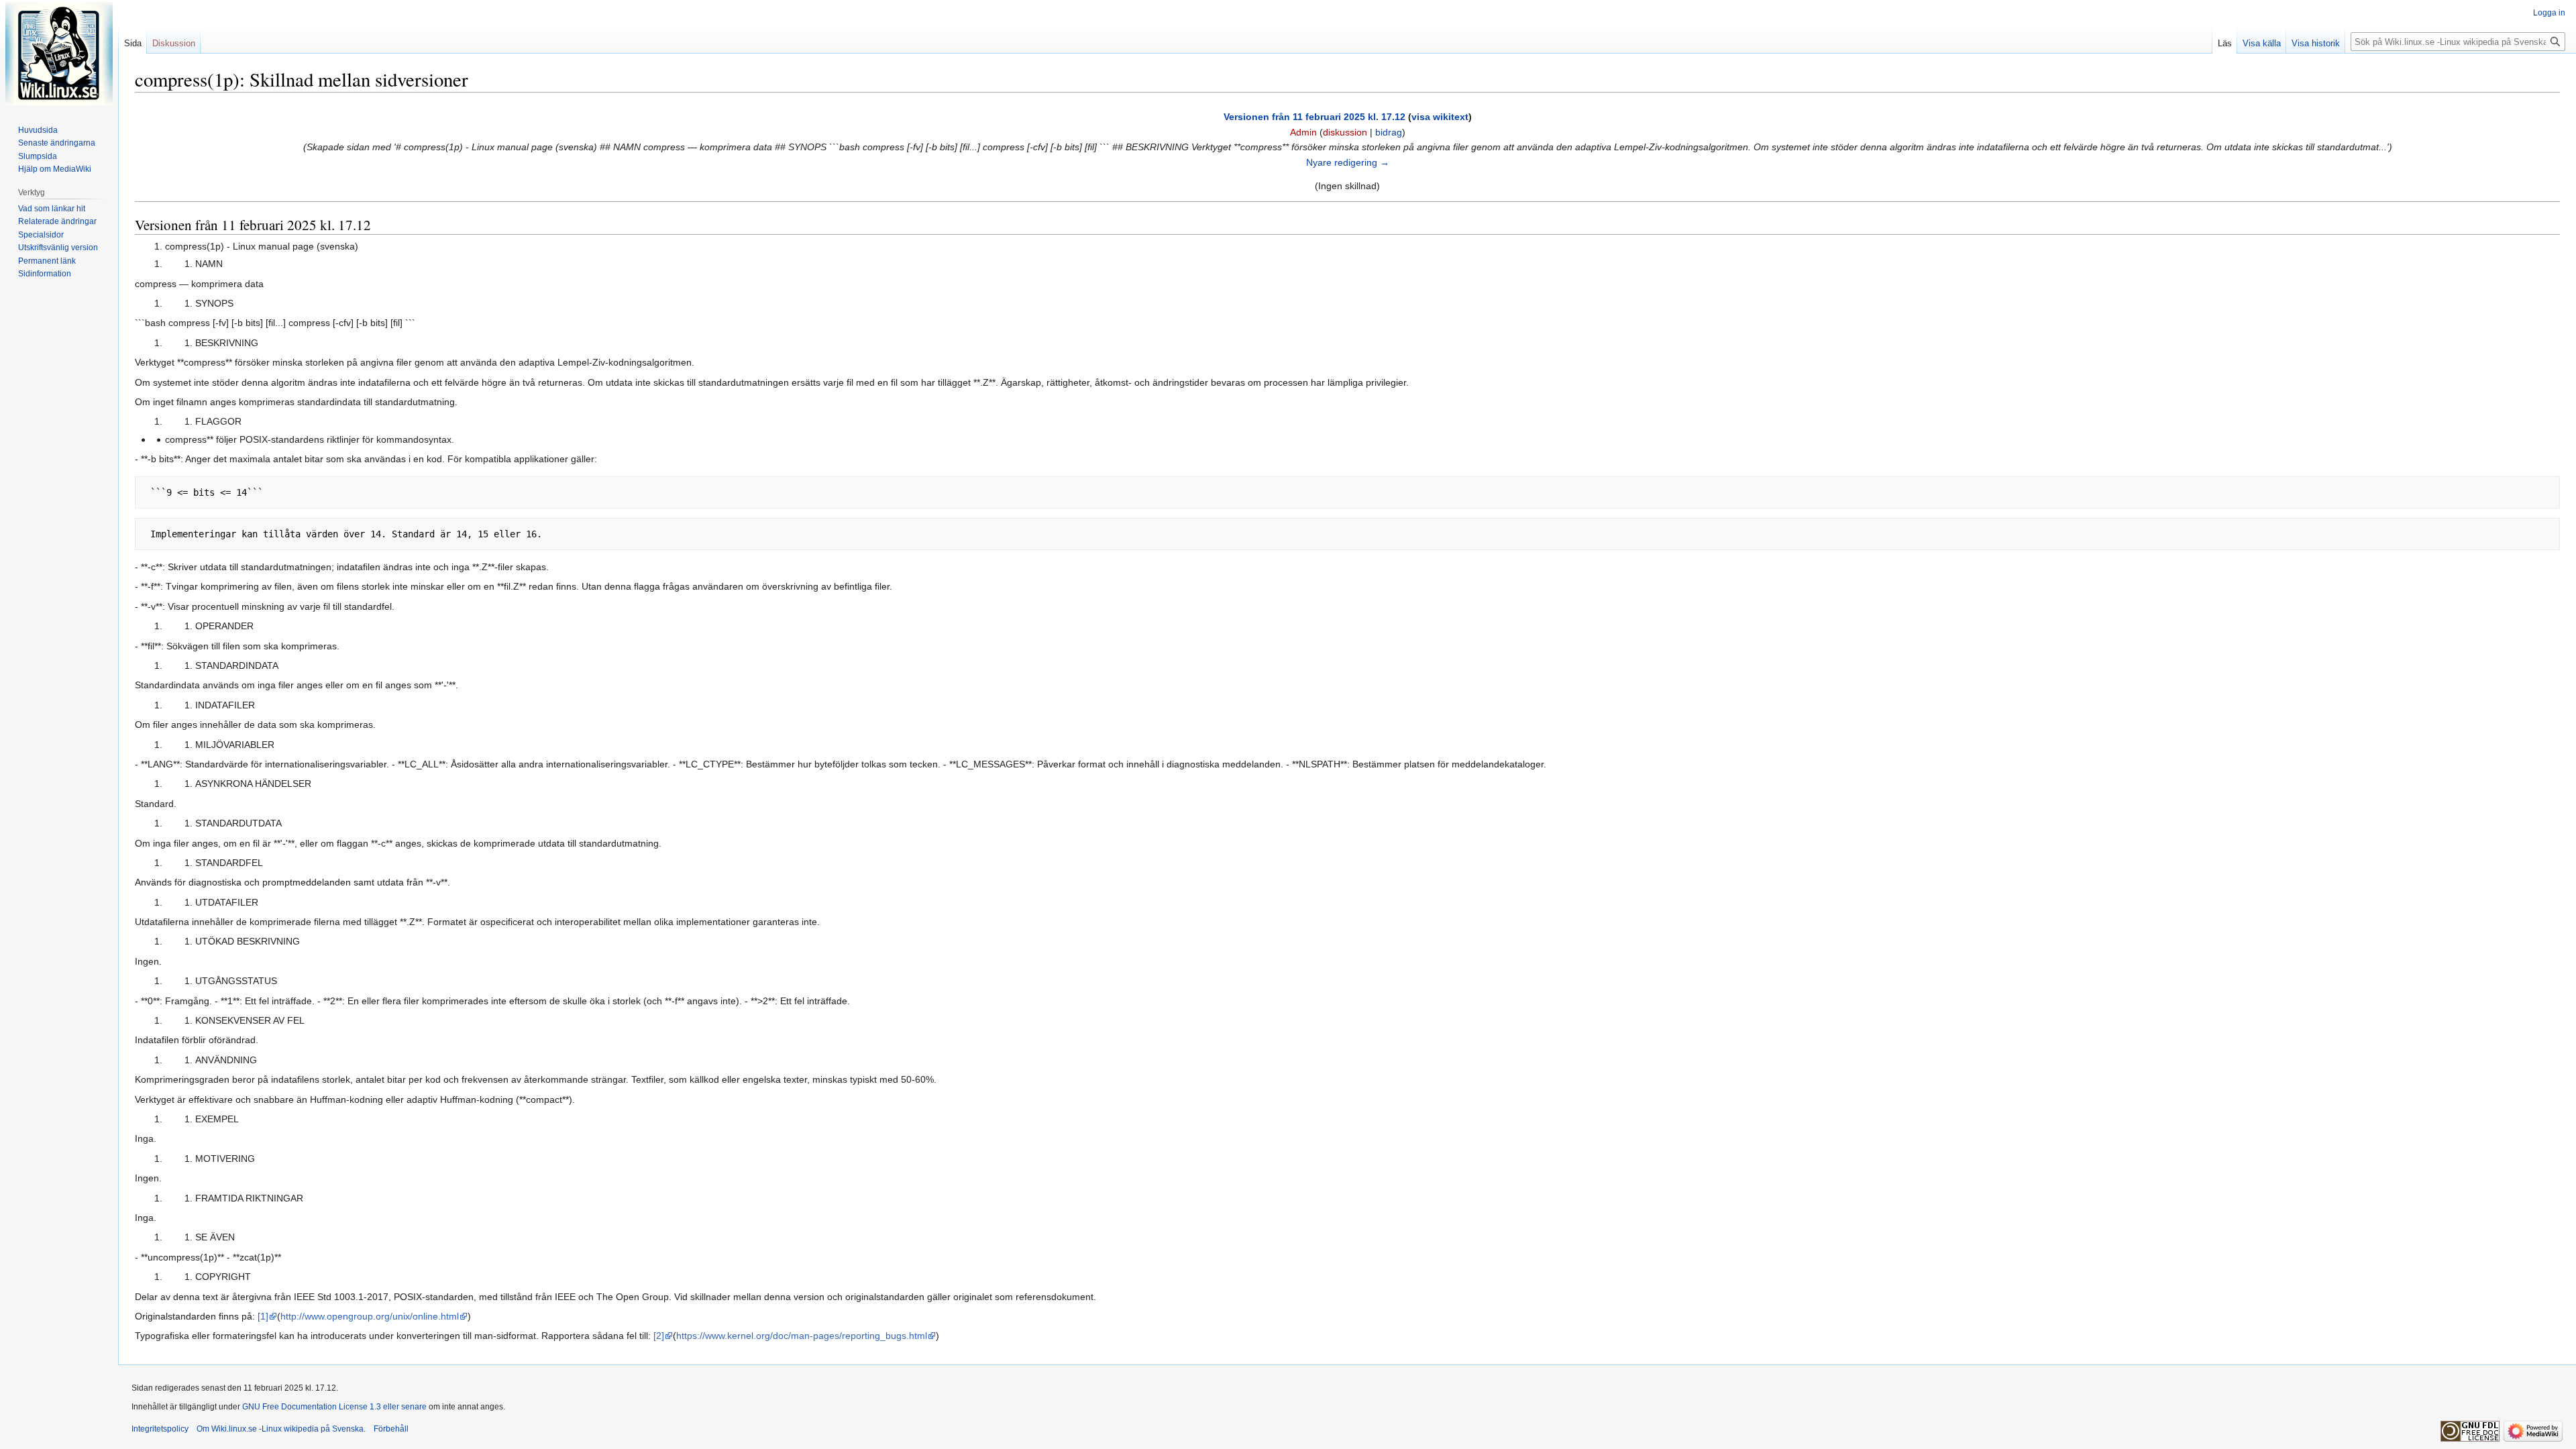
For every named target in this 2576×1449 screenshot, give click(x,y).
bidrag (1389, 132)
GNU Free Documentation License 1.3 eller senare (334, 1407)
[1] (263, 1316)
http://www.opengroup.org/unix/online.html (370, 1316)
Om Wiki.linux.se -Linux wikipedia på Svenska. (281, 1429)
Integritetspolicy (160, 1429)
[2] (659, 1336)
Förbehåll (391, 1429)
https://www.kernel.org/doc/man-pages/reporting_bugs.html (802, 1336)
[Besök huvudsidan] (59, 54)
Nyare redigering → (1348, 162)
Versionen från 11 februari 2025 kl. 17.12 (1314, 117)
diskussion (1345, 132)
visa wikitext (1440, 117)
